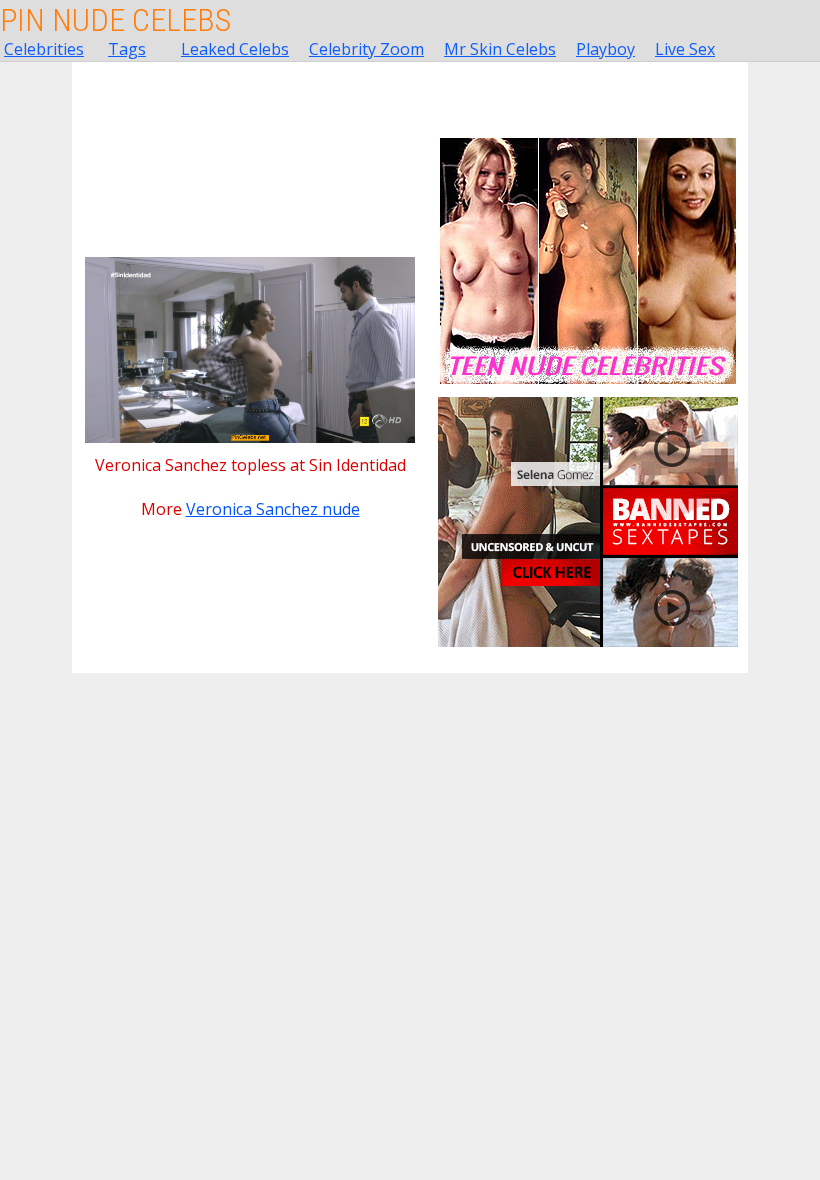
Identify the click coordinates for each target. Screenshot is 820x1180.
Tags (127, 49)
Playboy (605, 49)
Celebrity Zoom (366, 49)
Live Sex (685, 49)
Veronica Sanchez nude (273, 509)
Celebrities (44, 49)
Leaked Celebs (235, 49)
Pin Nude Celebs (115, 20)
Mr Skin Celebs (500, 49)
